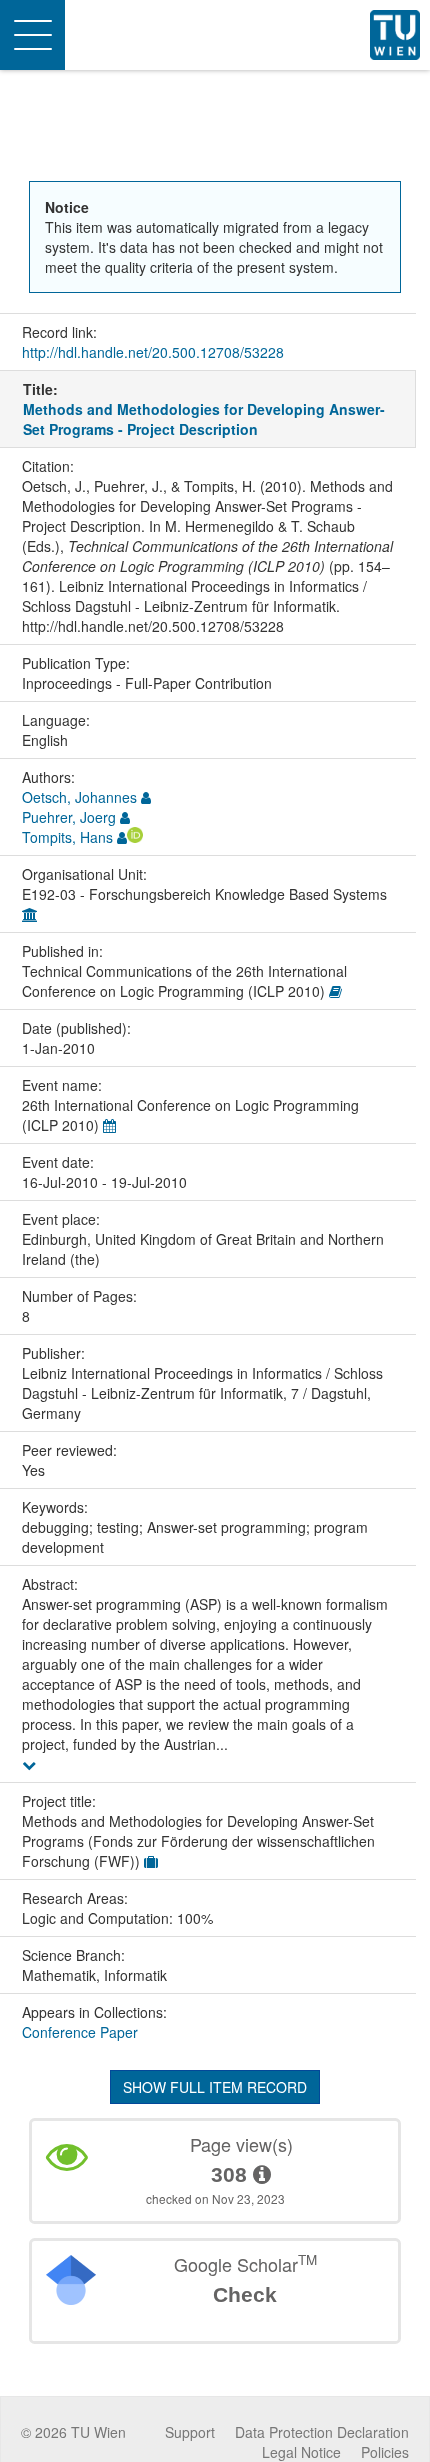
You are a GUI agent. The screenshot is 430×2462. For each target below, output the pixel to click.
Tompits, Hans (67, 837)
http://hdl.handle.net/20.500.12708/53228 (153, 352)
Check (245, 2294)
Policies (385, 2452)
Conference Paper (80, 2032)
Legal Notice (301, 2452)
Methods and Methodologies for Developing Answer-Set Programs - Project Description (204, 419)
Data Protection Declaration (322, 2432)
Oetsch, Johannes (79, 797)
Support (190, 2432)
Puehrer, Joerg (69, 817)
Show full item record (215, 2087)
